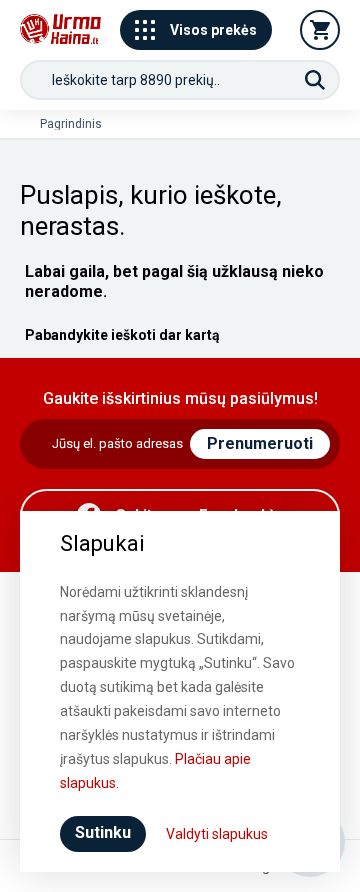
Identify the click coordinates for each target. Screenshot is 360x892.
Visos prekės (213, 30)
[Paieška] (315, 80)
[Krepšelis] (320, 30)
